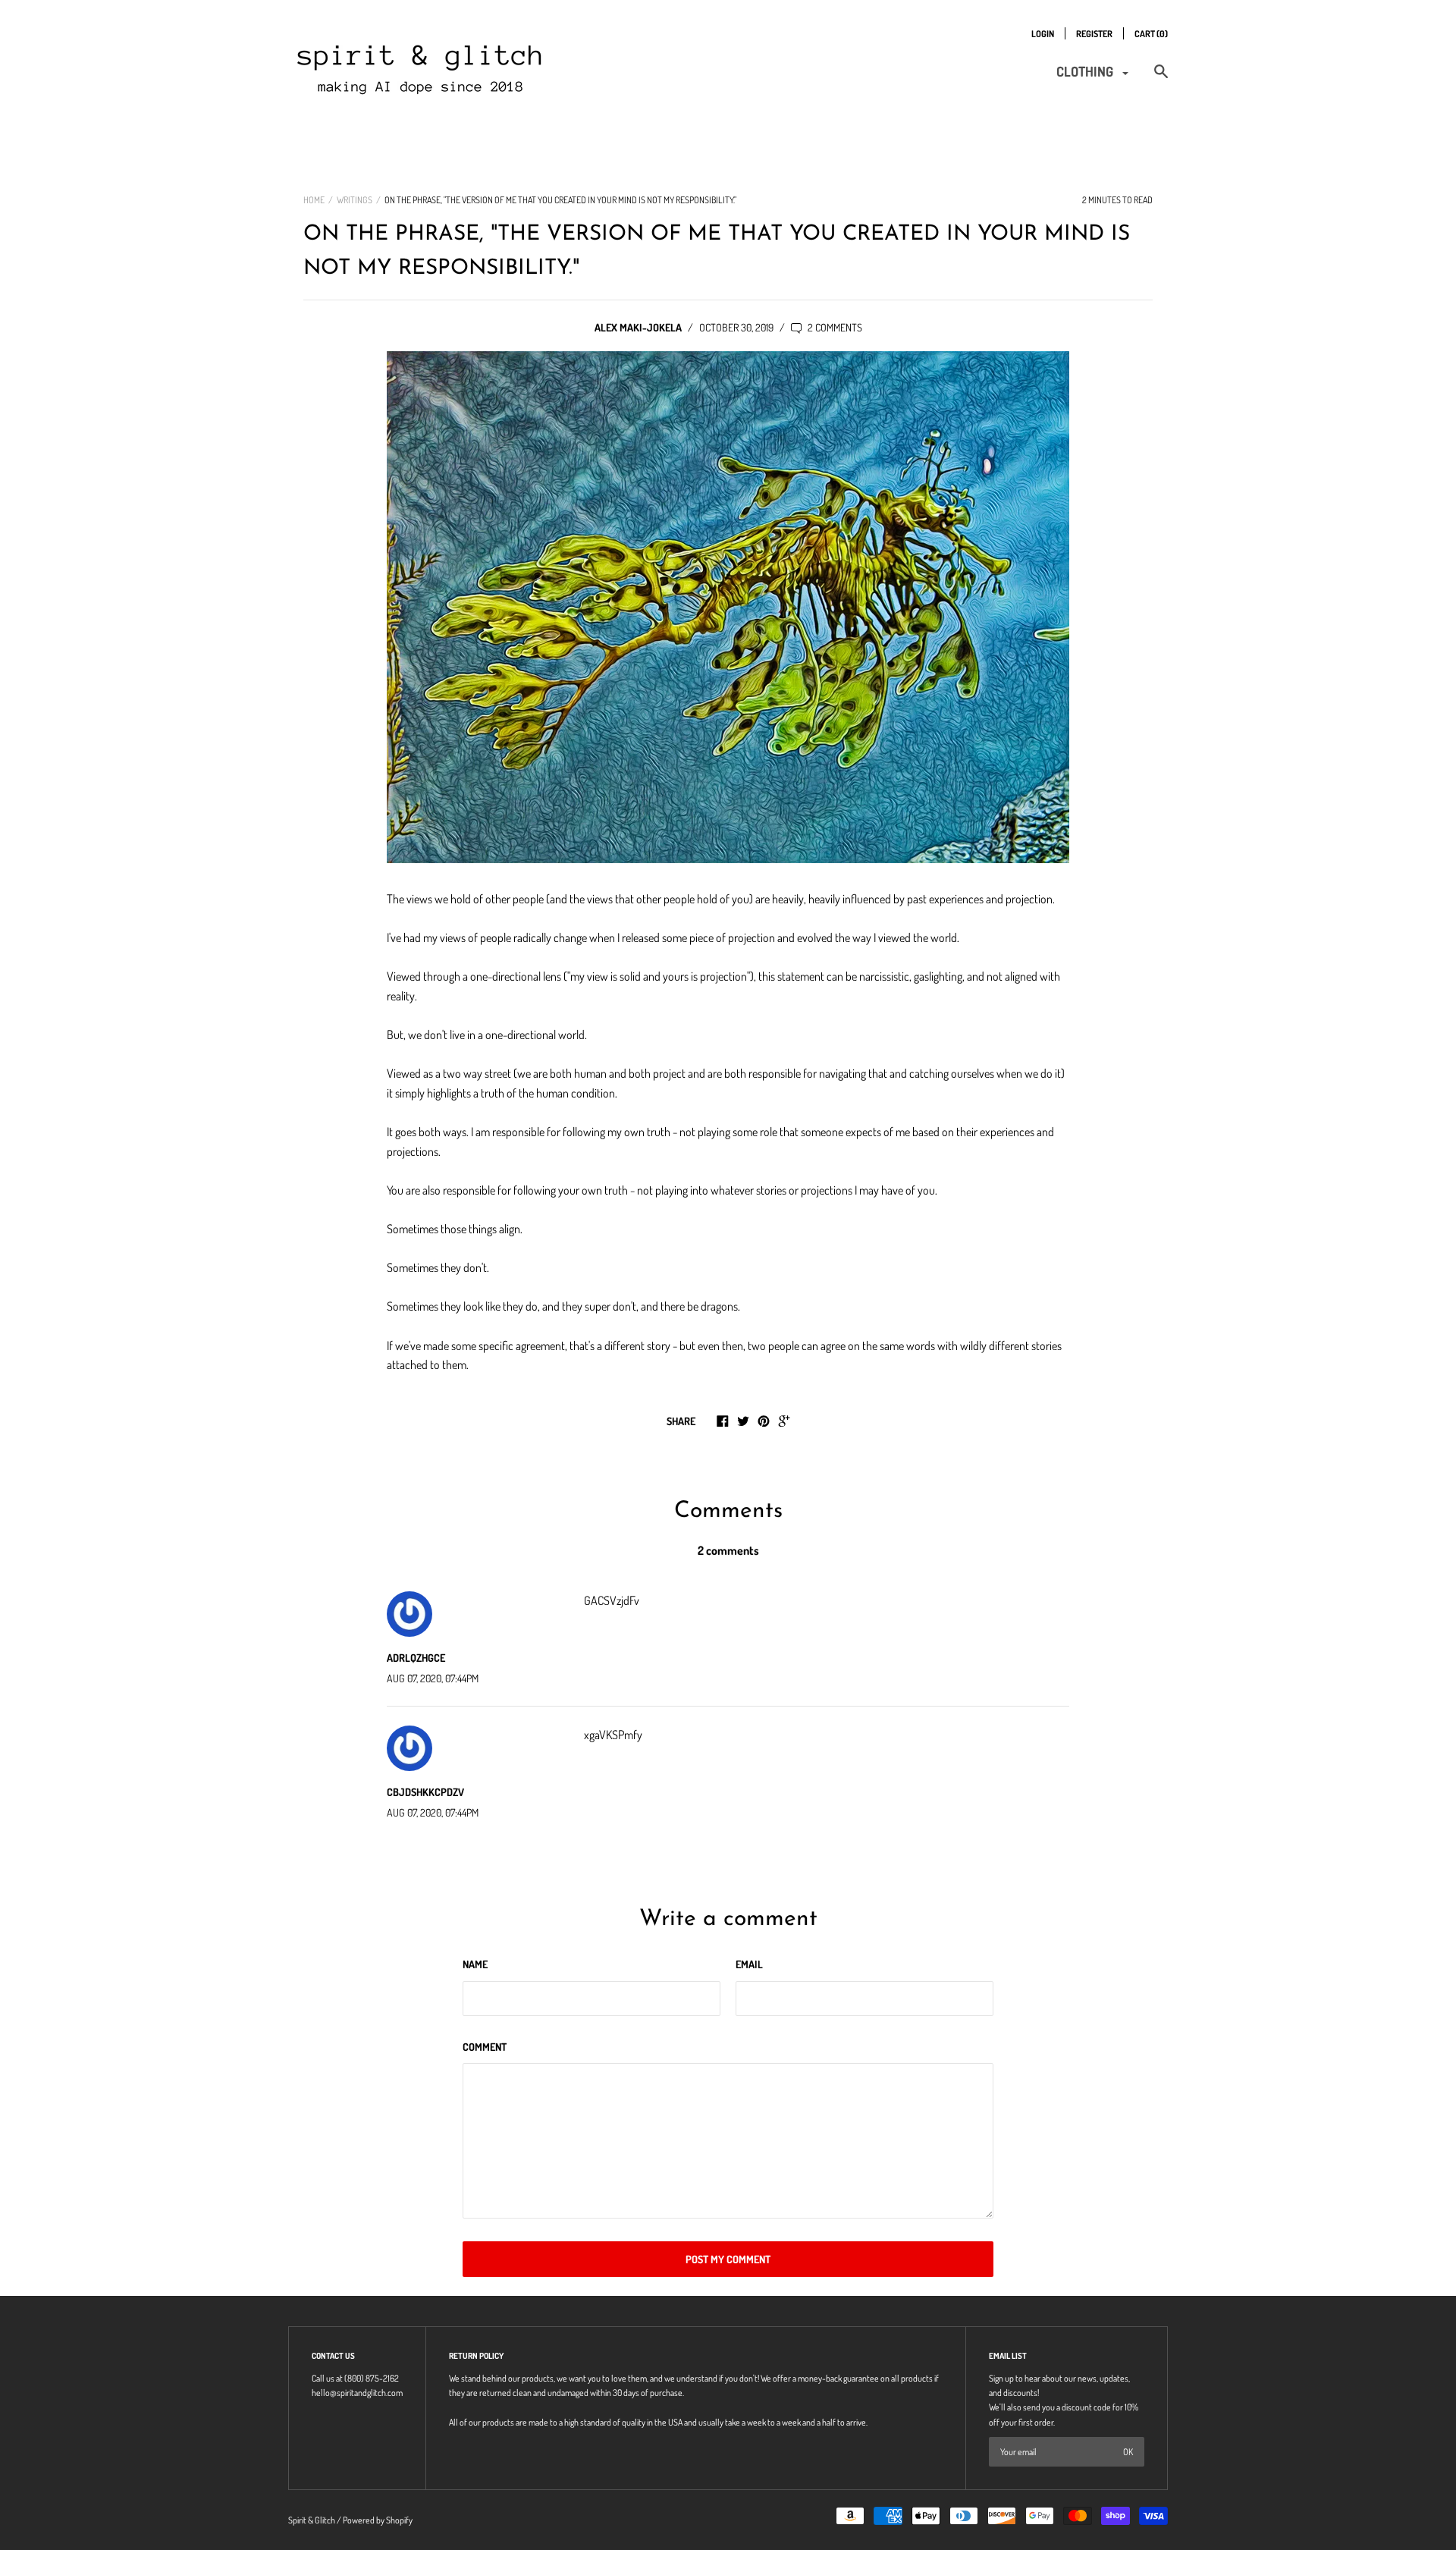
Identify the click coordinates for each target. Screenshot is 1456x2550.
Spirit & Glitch (312, 2520)
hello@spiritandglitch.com (357, 2393)
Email (749, 1964)
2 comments (834, 327)
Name (475, 1964)
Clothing (1086, 71)
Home (314, 200)
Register (1094, 34)
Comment (485, 2047)
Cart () (1151, 34)
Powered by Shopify (378, 2520)
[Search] (1161, 79)
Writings (355, 200)
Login (1043, 34)
